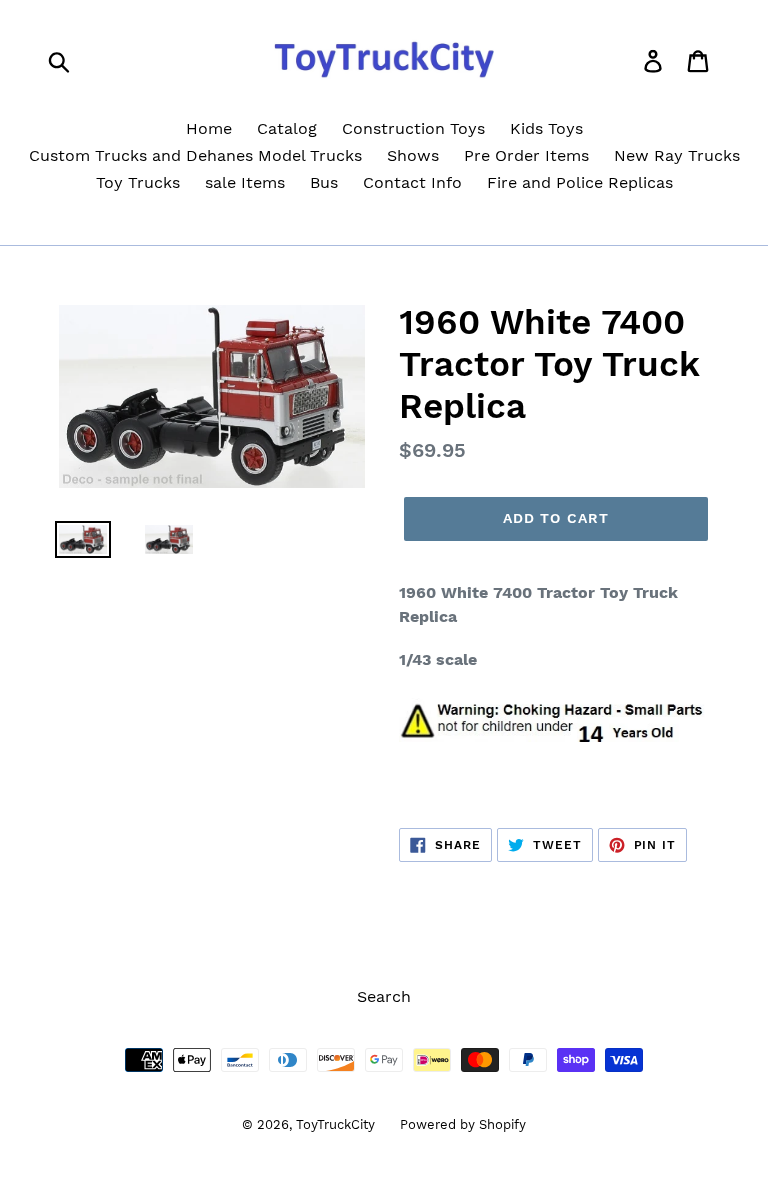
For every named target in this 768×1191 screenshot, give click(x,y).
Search (384, 996)
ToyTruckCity (335, 1124)
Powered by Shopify (463, 1124)
